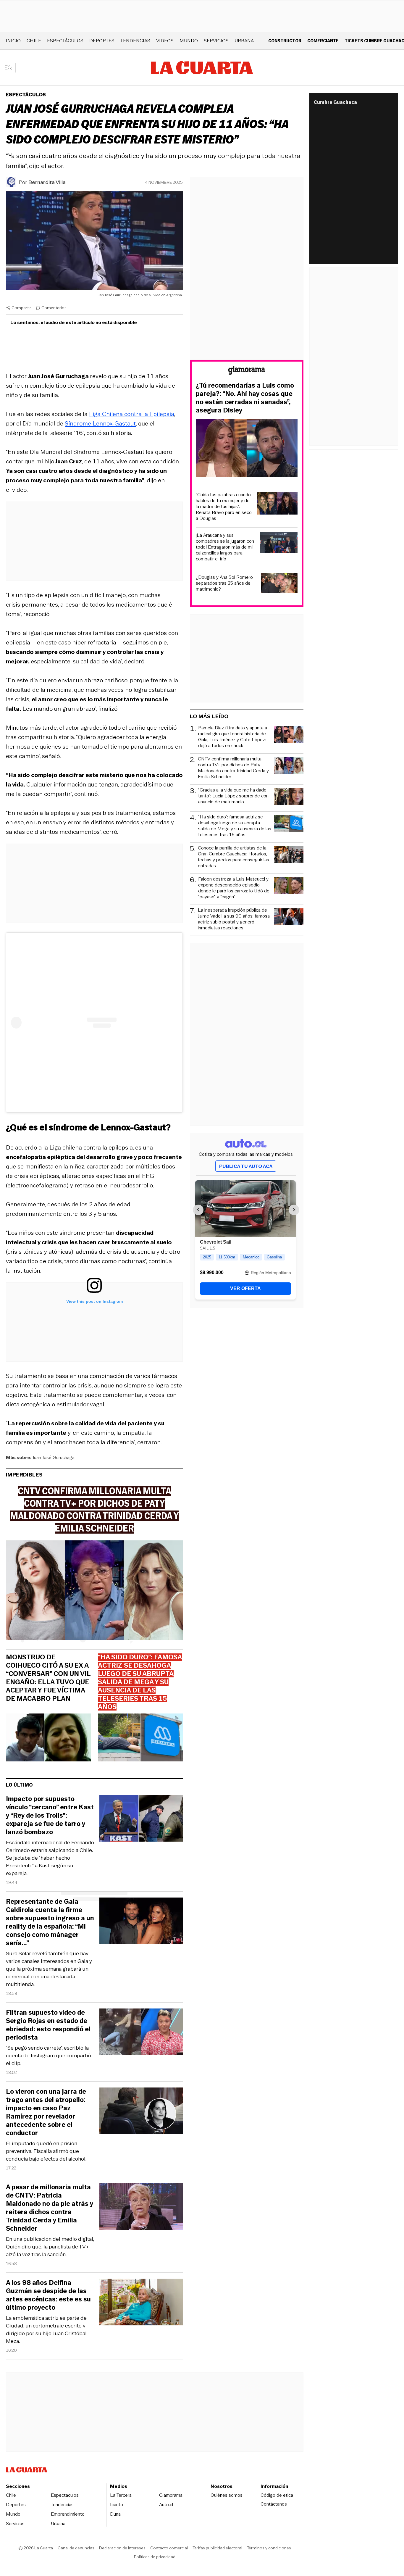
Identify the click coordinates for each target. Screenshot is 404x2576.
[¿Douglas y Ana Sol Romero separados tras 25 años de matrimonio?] (279, 584)
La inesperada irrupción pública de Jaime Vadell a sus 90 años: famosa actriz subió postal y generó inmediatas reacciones (234, 919)
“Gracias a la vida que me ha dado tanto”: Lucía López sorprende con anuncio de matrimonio (233, 796)
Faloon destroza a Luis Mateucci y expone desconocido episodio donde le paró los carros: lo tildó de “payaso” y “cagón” (234, 888)
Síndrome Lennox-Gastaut (100, 423)
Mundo (189, 41)
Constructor (285, 41)
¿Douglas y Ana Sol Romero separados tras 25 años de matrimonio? (224, 583)
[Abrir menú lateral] (10, 68)
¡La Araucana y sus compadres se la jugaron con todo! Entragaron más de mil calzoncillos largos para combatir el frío (225, 547)
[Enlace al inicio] (247, 371)
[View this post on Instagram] (94, 1022)
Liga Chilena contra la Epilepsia (132, 414)
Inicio (13, 41)
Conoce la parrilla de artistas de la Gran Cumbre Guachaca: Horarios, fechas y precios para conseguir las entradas (233, 857)
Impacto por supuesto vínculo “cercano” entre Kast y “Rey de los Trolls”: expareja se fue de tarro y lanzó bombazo (50, 1816)
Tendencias (135, 41)
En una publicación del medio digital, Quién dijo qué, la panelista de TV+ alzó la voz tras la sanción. (50, 2247)
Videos (165, 41)
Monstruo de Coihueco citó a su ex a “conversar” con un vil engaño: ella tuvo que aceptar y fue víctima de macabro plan (48, 1678)
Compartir (21, 308)
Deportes (102, 41)
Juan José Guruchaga (54, 1457)
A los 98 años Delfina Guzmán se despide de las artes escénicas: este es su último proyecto (48, 2295)
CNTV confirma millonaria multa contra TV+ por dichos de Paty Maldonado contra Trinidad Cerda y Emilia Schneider (233, 768)
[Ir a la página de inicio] (202, 68)
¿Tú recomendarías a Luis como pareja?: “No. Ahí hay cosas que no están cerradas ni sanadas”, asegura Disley (245, 398)
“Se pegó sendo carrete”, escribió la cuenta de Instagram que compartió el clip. (49, 2056)
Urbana (244, 41)
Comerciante (323, 41)
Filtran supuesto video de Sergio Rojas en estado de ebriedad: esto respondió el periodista (48, 2025)
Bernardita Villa (47, 182)
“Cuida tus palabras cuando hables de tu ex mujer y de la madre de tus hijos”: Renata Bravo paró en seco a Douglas (224, 507)
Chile (34, 41)
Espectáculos (65, 41)
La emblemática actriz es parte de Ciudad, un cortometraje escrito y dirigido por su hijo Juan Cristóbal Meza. (46, 2330)
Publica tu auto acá (246, 1166)
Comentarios (54, 308)
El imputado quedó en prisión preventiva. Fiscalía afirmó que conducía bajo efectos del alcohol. (46, 2151)
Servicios (216, 41)
